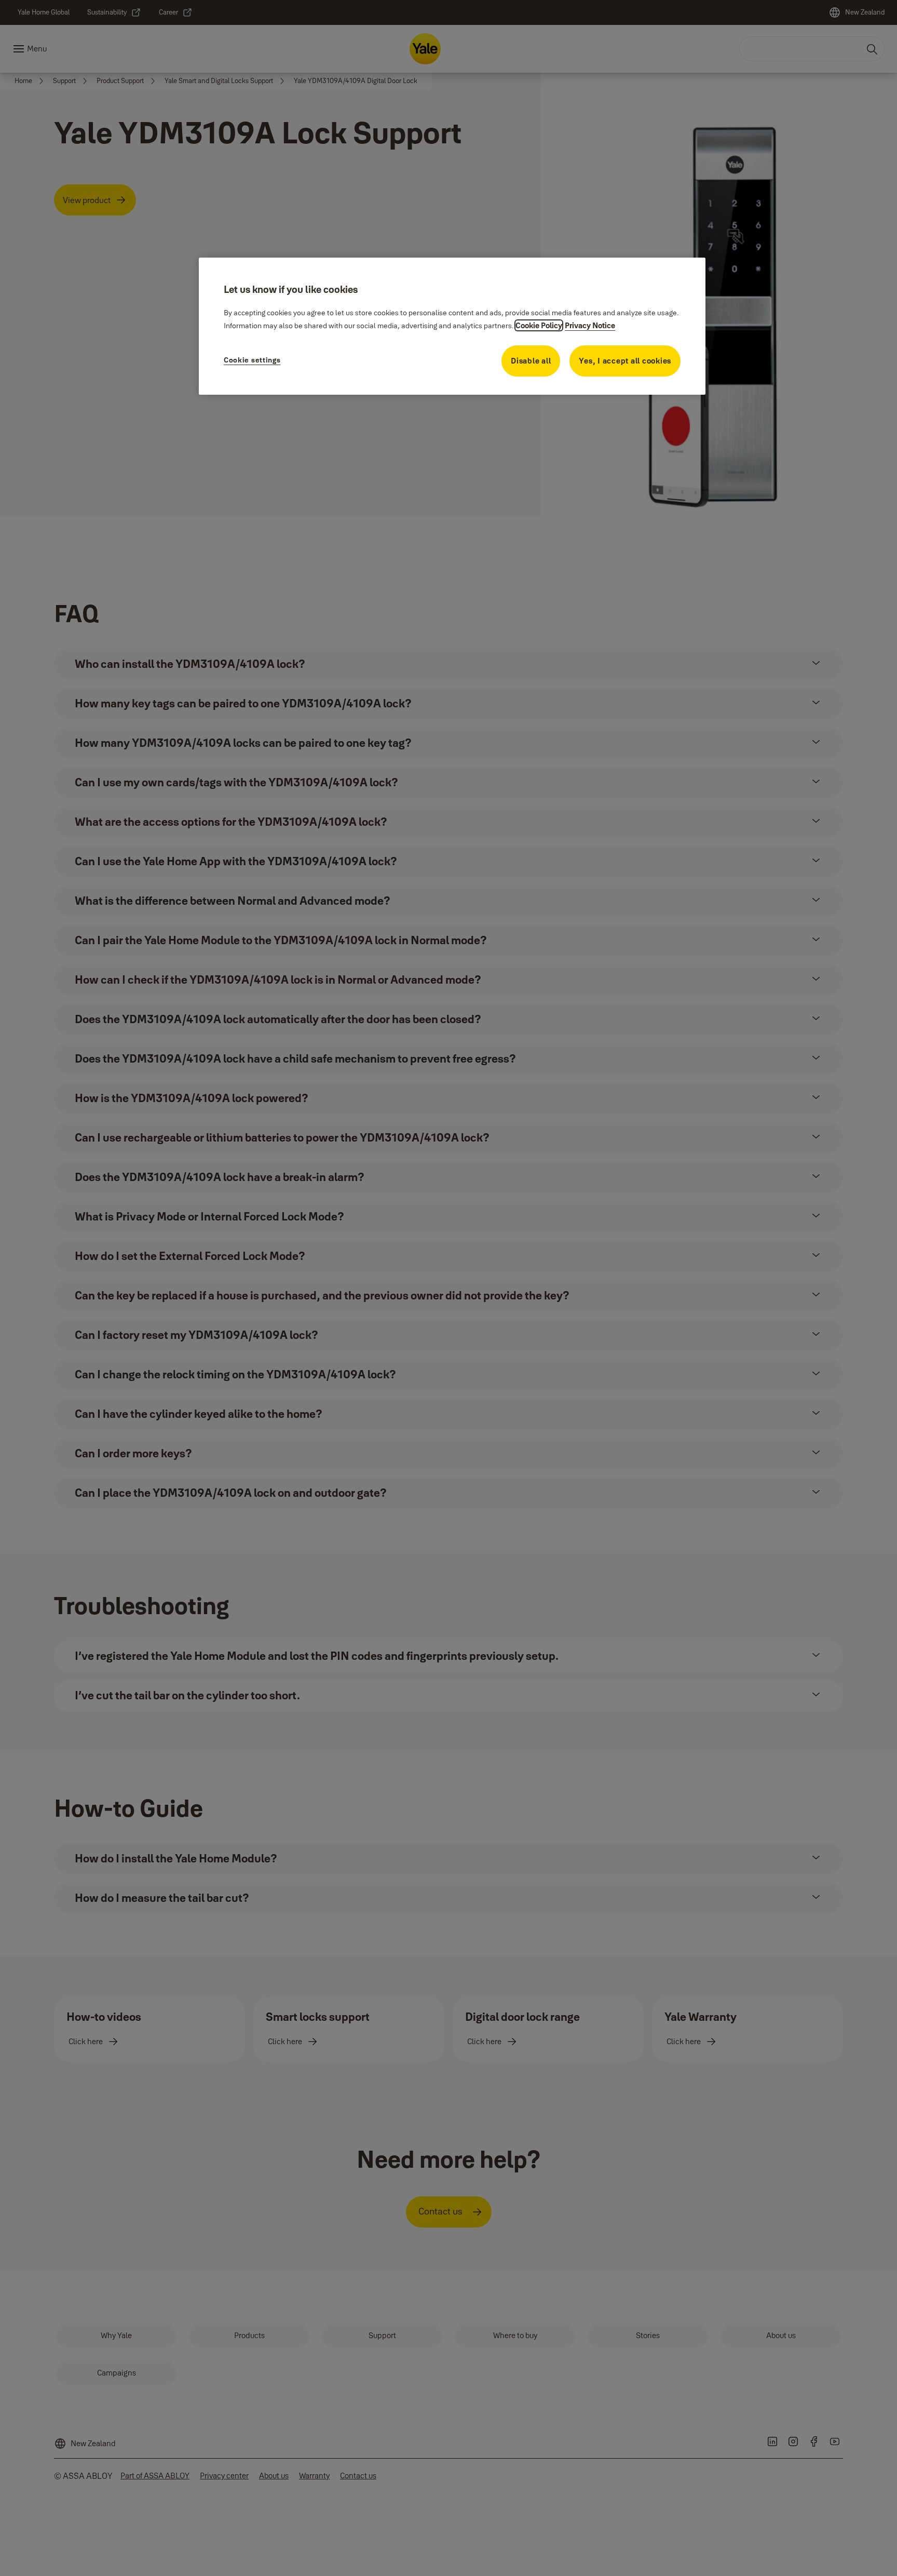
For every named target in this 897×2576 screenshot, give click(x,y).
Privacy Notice (590, 325)
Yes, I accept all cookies (625, 361)
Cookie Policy (539, 325)
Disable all (531, 361)
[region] (452, 326)
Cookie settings (252, 360)
